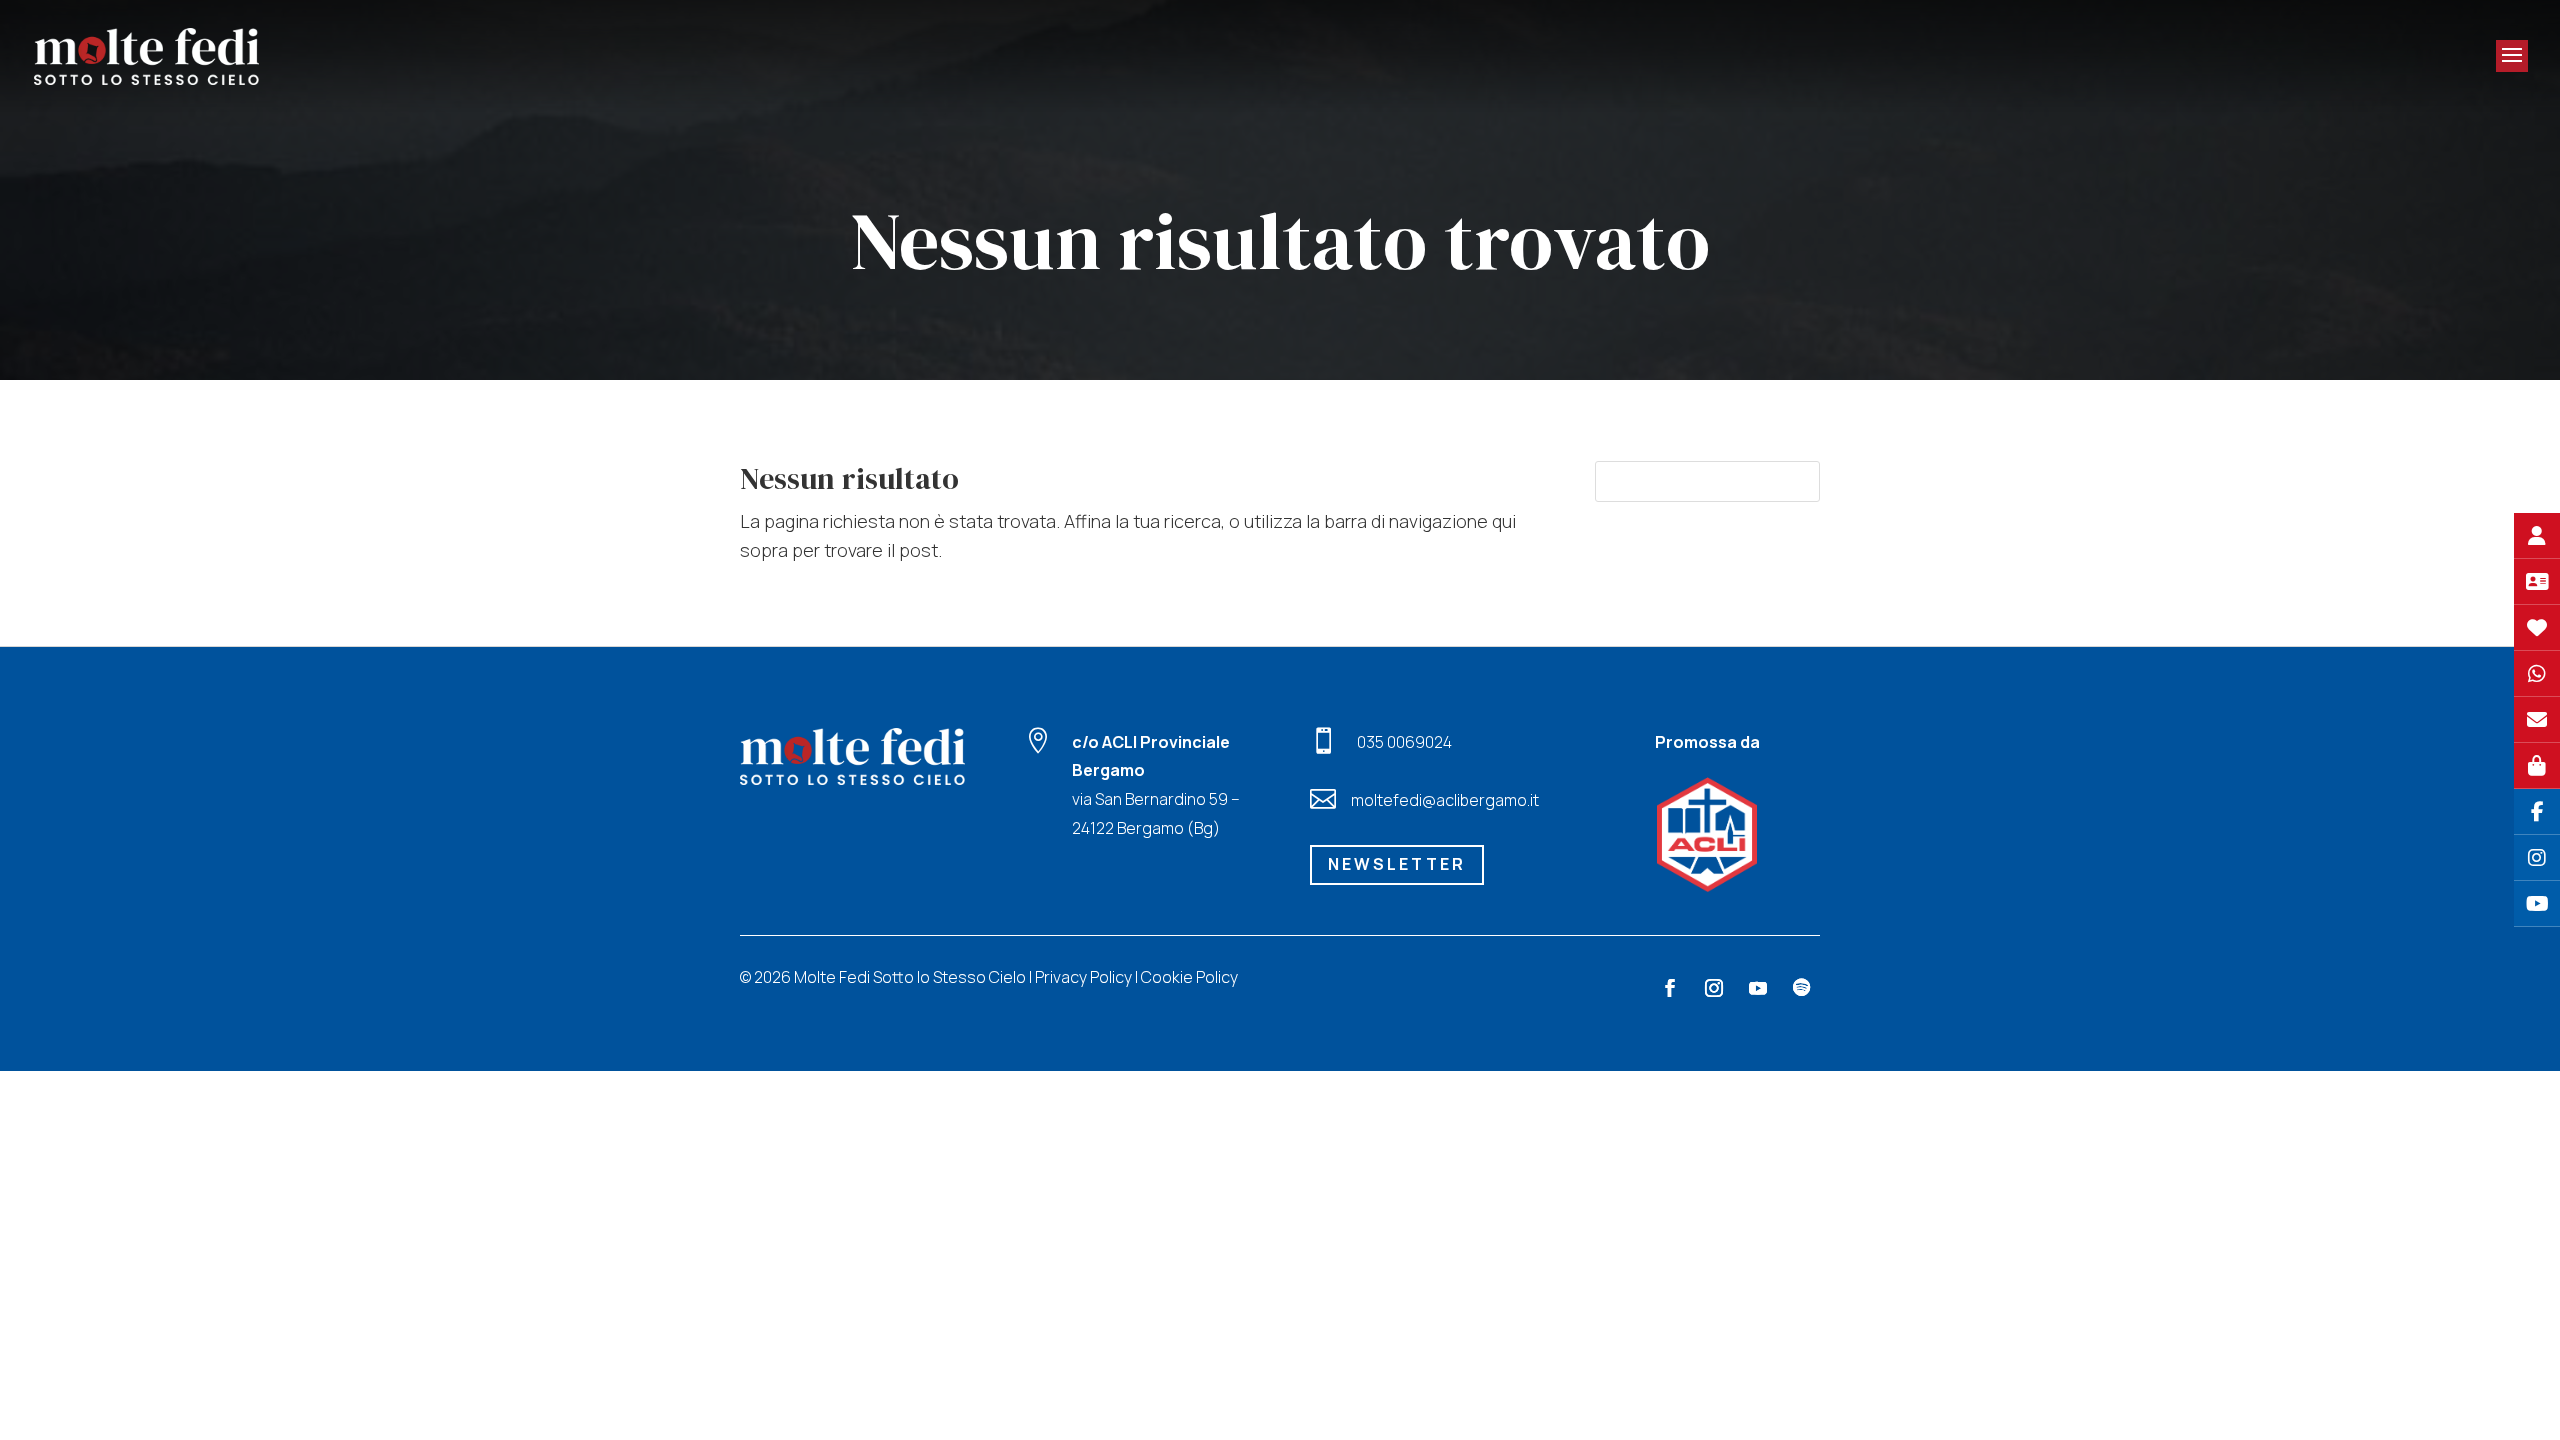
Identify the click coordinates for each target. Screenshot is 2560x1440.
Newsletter (1397, 864)
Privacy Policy (1083, 977)
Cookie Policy (1189, 977)
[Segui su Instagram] (1714, 988)
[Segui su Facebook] (1670, 988)
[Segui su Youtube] (1758, 988)
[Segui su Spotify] (1802, 988)
